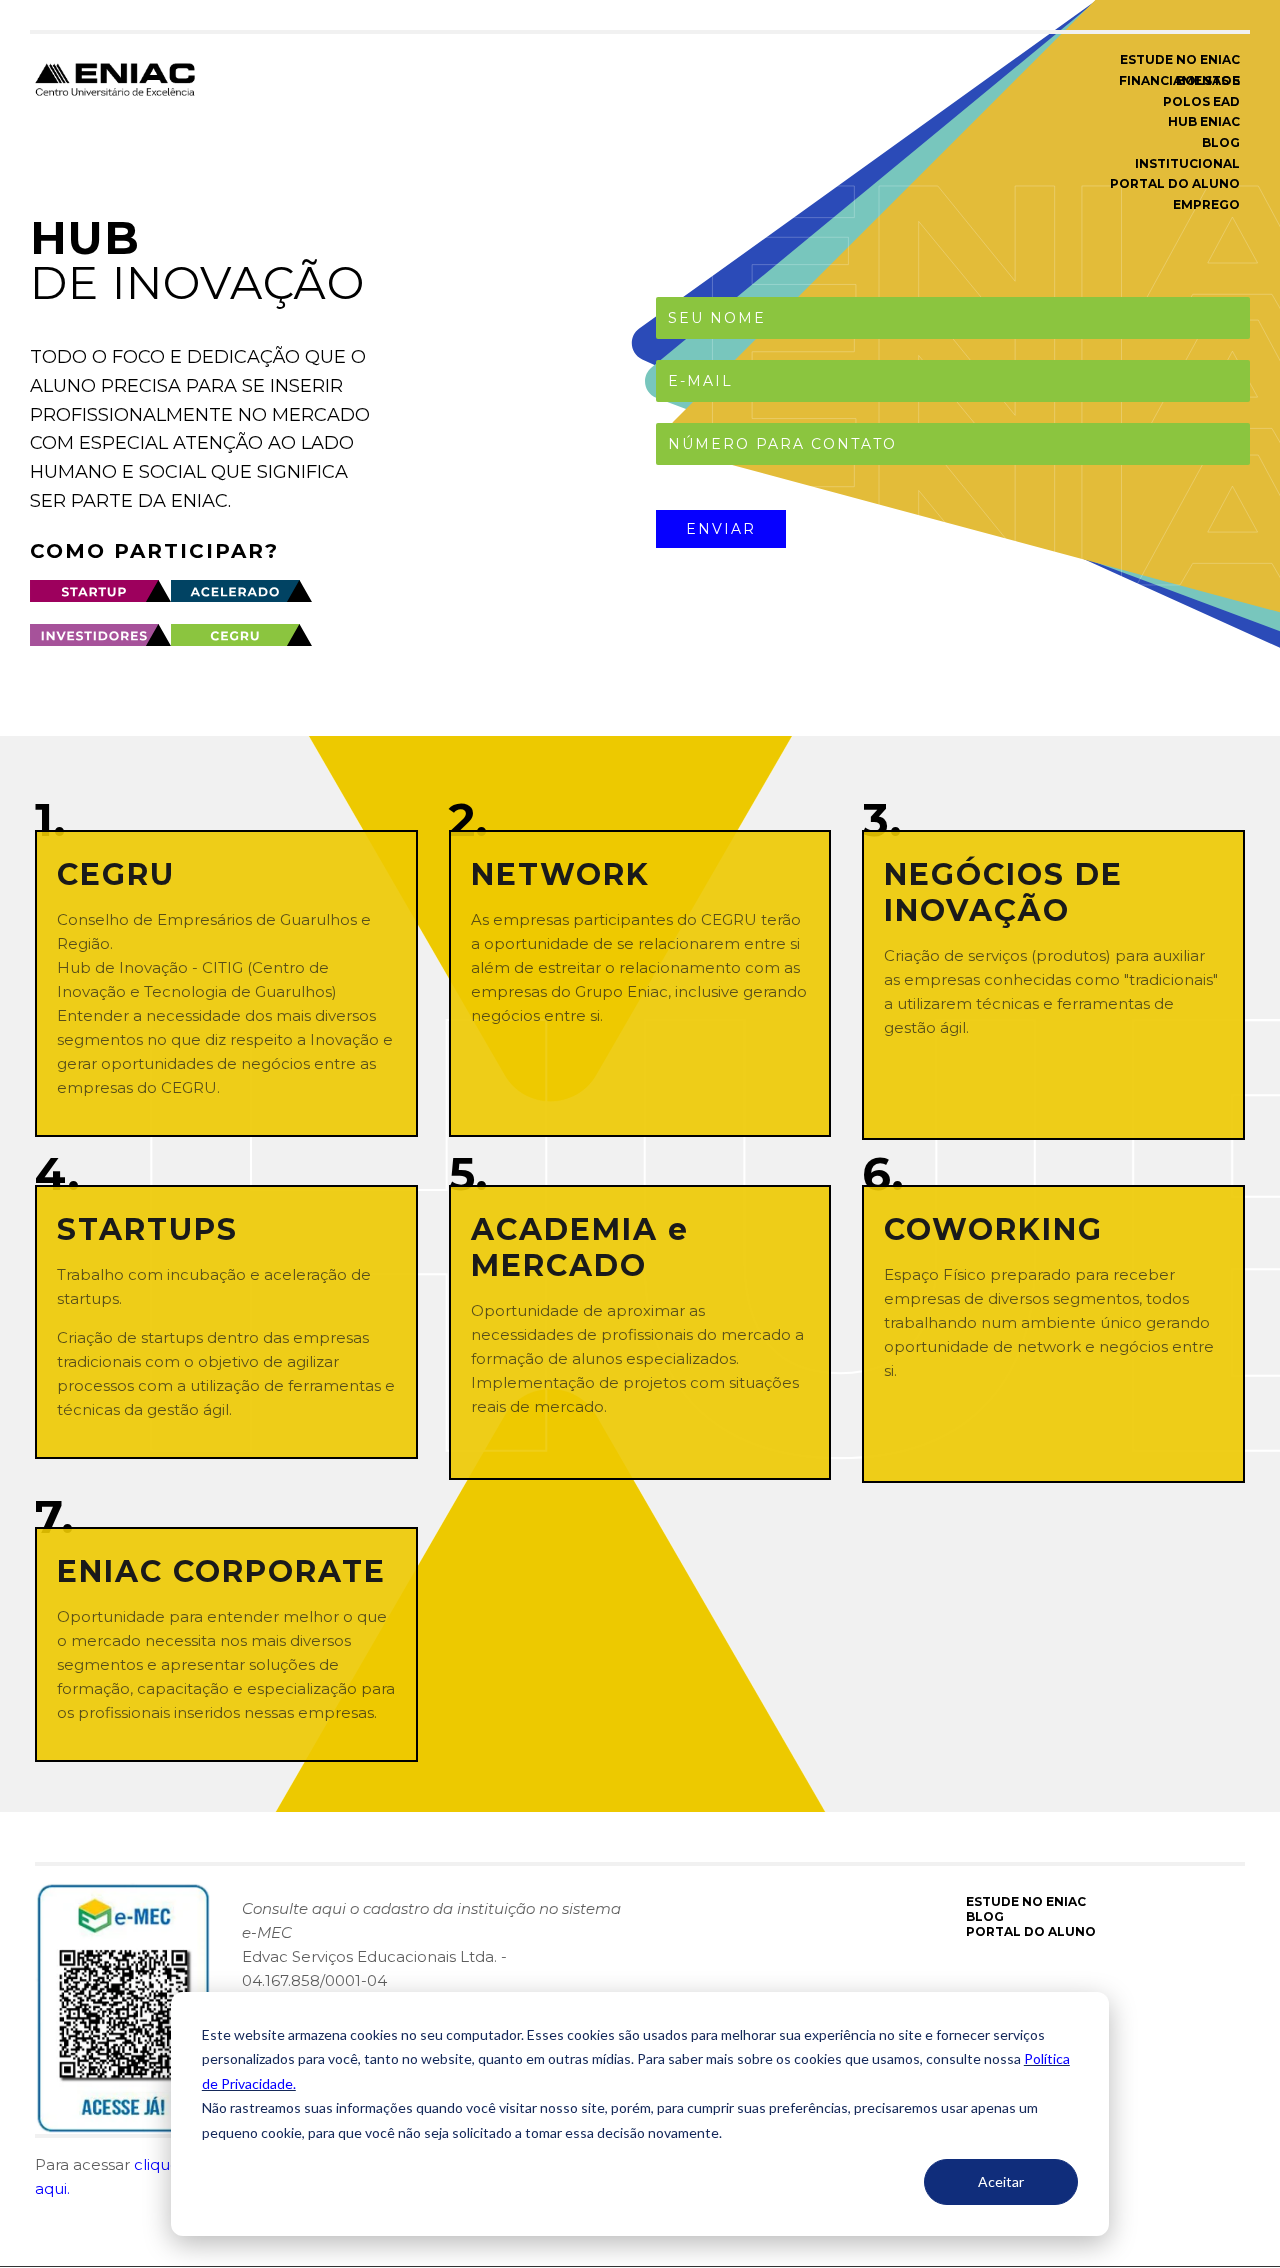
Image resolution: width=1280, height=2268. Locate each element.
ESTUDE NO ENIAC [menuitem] (1180, 59)
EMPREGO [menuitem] (1206, 204)
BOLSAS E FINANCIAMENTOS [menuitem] (1179, 81)
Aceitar (1001, 2181)
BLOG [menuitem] (1221, 142)
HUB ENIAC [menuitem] (1204, 121)
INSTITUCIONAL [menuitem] (1187, 163)
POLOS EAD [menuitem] (1201, 101)
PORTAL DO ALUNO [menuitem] (1175, 183)
